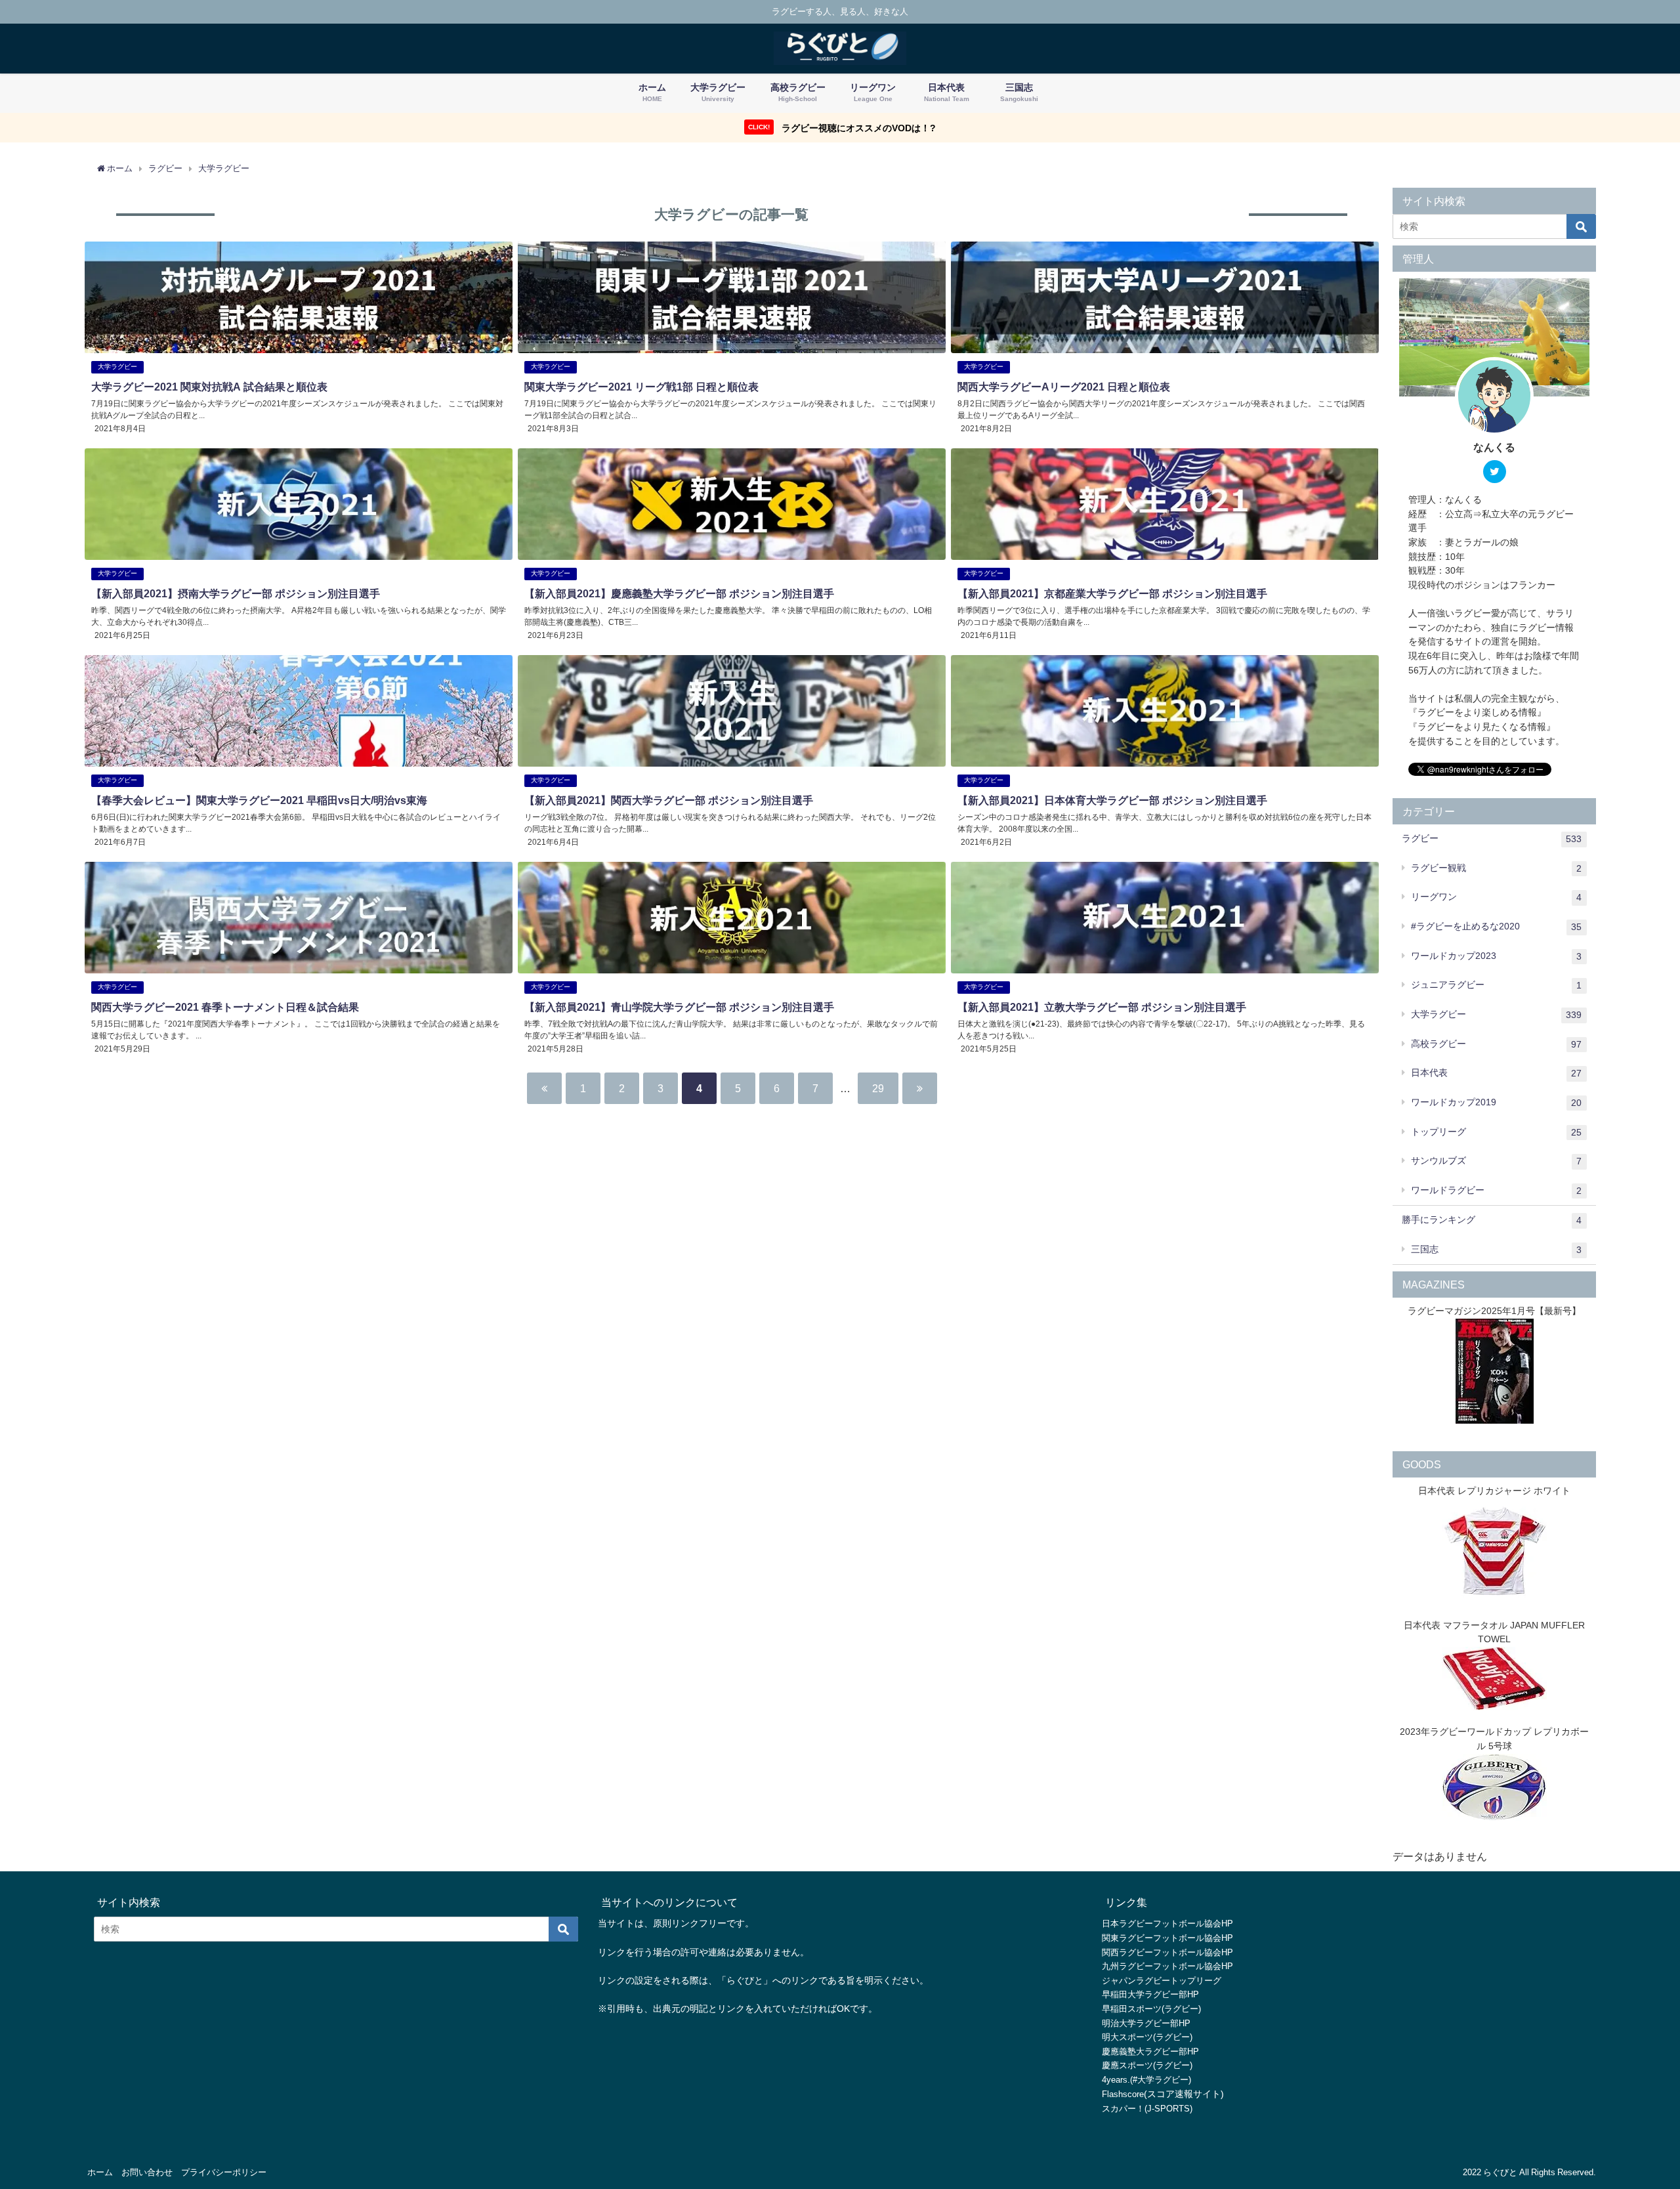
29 (878, 1088)
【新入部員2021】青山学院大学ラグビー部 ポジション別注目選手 (679, 1007)
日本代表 (1496, 1073)
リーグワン (1496, 897)
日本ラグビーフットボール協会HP (1167, 1923)
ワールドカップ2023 (1496, 956)
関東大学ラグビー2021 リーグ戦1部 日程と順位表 (641, 387)
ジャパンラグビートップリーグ (1162, 1981)
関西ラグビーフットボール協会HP (1167, 1952)
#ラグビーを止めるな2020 (1496, 926)
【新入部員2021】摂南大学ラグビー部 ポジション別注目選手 (236, 593)
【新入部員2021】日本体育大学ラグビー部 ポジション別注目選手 (1112, 800)
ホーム (100, 2172)
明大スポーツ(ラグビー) (1147, 2037)
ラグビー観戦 (1496, 868)
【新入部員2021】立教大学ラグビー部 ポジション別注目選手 (1102, 1007)
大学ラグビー (117, 367)
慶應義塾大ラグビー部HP (1150, 2051)
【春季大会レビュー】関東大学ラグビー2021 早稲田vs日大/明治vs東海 (259, 800)
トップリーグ (1496, 1132)
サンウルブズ (1496, 1161)
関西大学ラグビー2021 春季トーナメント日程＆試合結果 (225, 1007)
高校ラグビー (1496, 1044)
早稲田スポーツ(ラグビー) (1151, 2009)
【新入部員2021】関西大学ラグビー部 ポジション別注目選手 (669, 800)
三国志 (1496, 1249)
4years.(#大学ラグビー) (1146, 2080)
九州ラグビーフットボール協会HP (1167, 1966)
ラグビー (1492, 839)
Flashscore (1123, 2094)
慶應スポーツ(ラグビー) (1147, 2065)
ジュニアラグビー (1496, 985)
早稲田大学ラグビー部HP (1150, 1994)
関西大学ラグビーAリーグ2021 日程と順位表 (1064, 387)
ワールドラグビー (1496, 1190)
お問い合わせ (147, 2172)
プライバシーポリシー (224, 2172)
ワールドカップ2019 (1496, 1102)
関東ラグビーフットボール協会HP (1167, 1938)
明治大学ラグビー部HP (1146, 2023)
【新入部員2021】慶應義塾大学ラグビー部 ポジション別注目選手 (679, 593)
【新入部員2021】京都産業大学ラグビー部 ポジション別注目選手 (1112, 593)
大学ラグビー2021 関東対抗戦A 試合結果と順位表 (209, 387)
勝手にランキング (1492, 1220)
